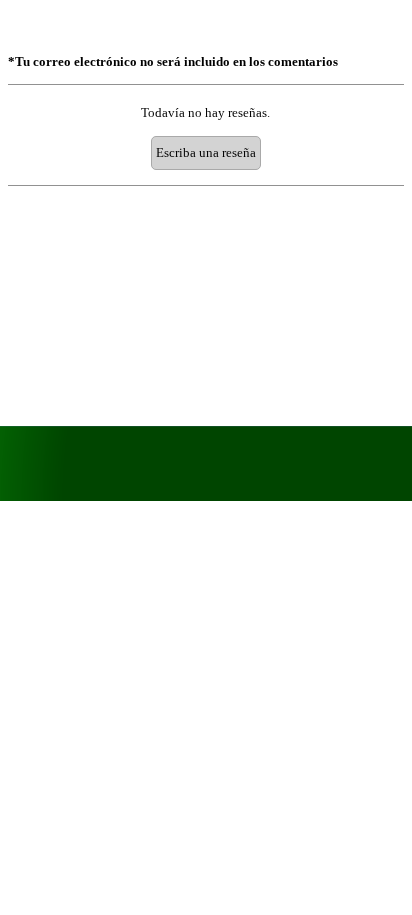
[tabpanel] (206, 62)
